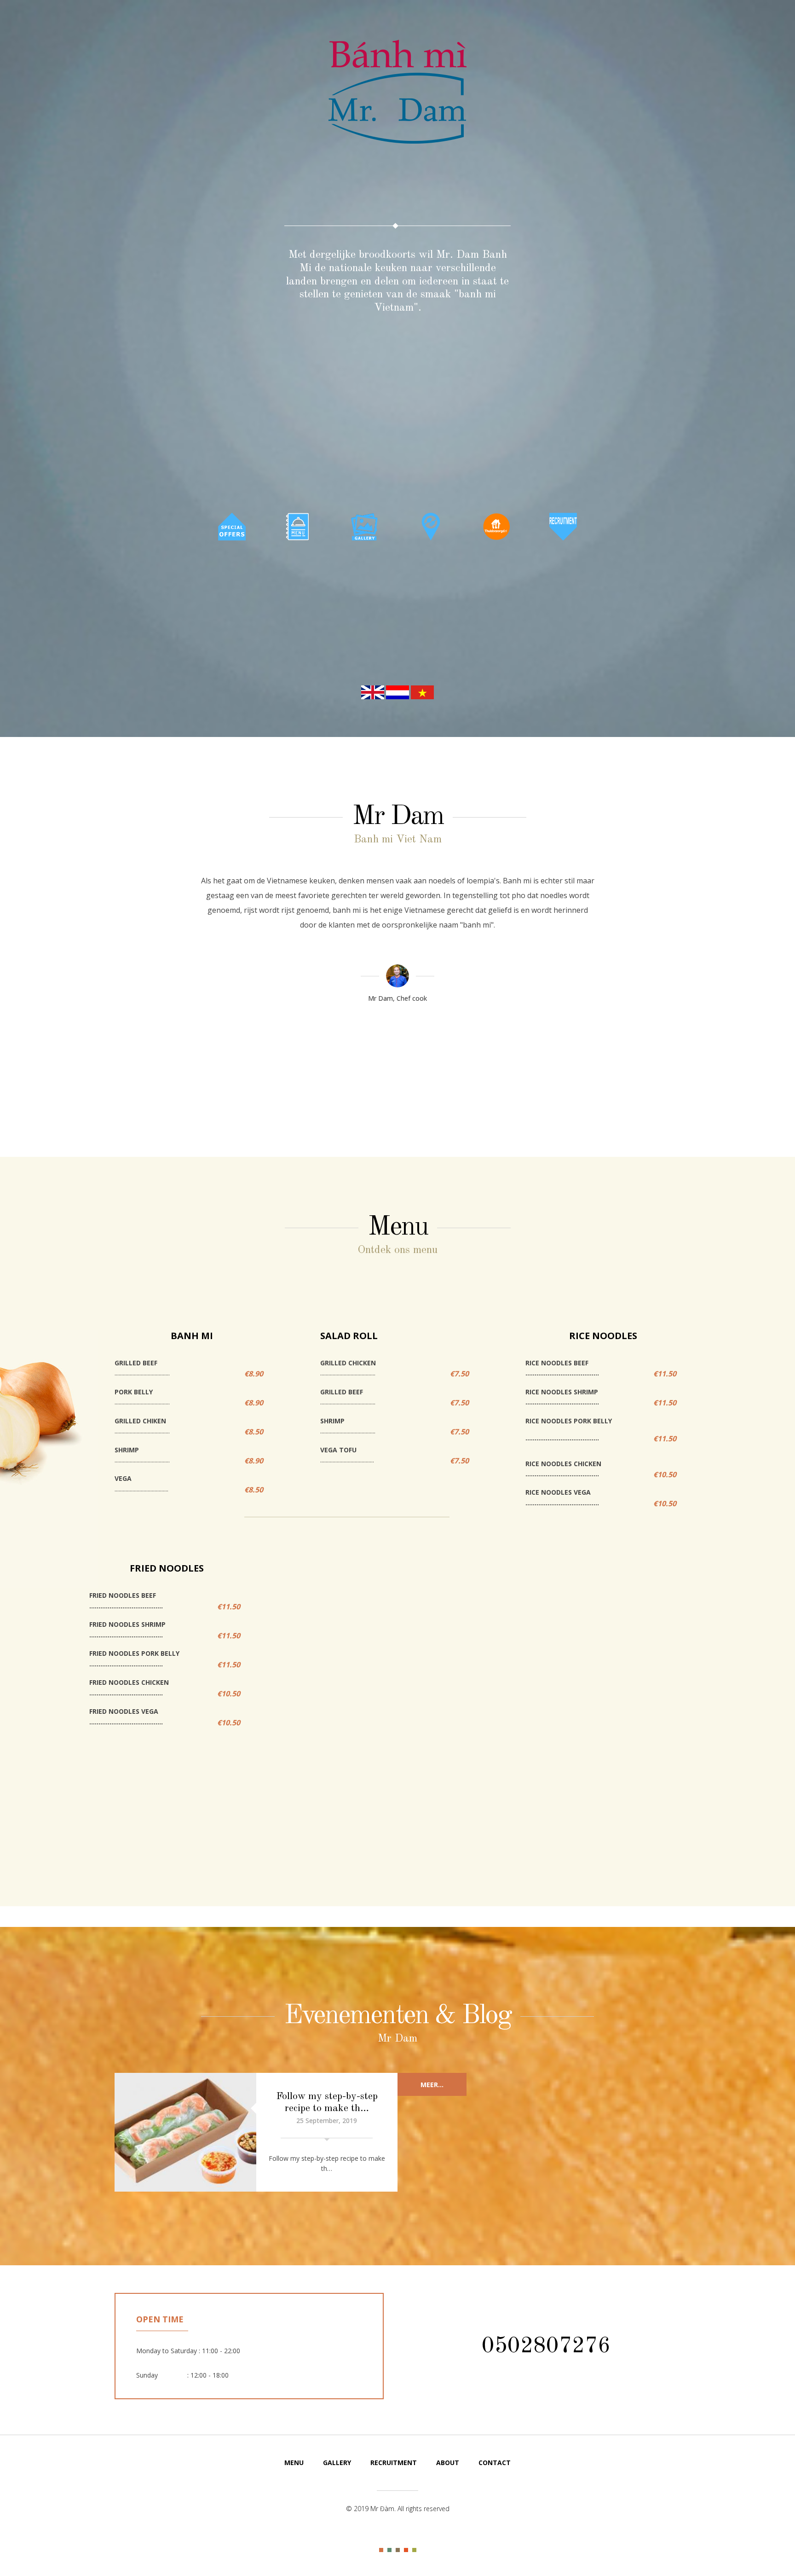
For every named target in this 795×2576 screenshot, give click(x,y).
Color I (381, 2550)
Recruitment (394, 2463)
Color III (398, 2550)
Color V (414, 2550)
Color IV (406, 2550)
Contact (495, 2463)
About (448, 2463)
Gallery (337, 2463)
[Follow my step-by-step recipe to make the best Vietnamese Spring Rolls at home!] (185, 2132)
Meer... (432, 2085)
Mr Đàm (397, 94)
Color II (389, 2550)
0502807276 (546, 2346)
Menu (294, 2463)
